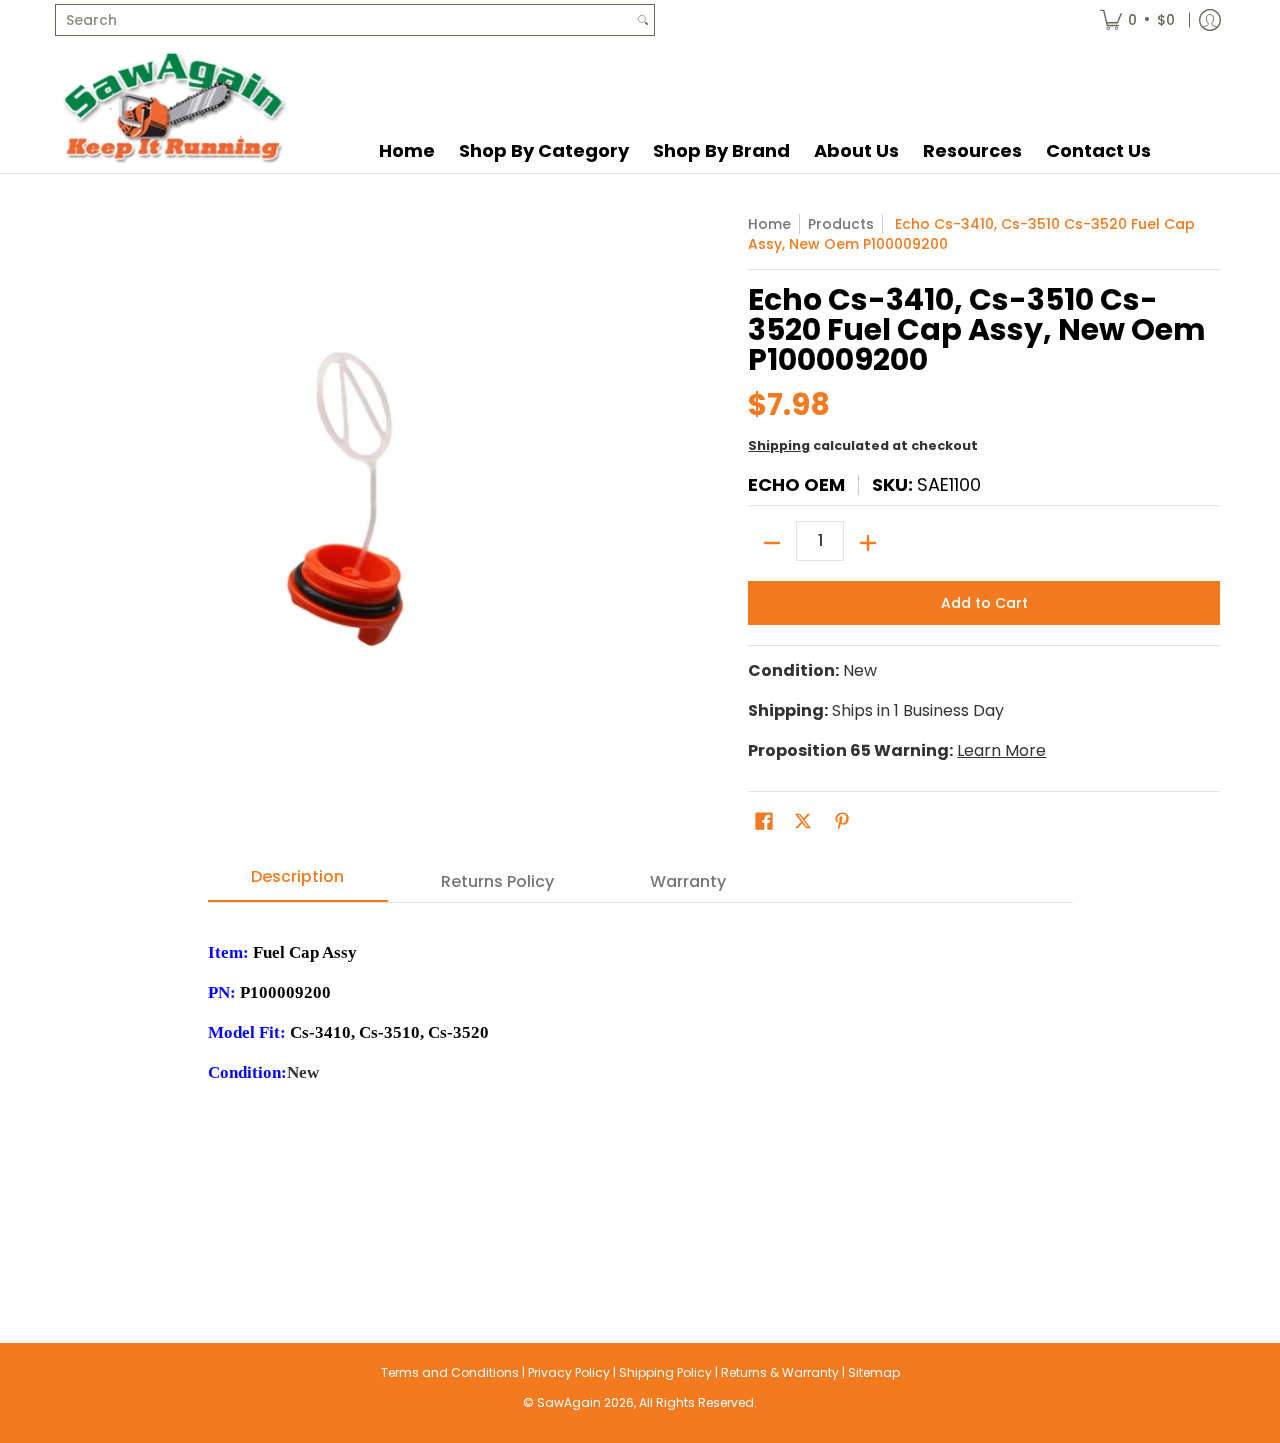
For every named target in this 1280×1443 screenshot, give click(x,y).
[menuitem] (1137, 20)
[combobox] (344, 20)
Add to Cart (984, 603)
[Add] (868, 543)
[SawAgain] (175, 106)
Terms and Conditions (450, 1372)
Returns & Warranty (780, 1372)
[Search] (643, 20)
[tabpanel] (640, 1082)
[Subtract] (772, 543)
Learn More (1001, 750)
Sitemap (874, 1372)
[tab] (298, 883)
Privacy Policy (569, 1372)
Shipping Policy (665, 1372)
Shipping (779, 445)
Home (769, 224)
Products (841, 224)
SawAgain (569, 1402)
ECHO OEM (796, 484)
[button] (764, 821)
